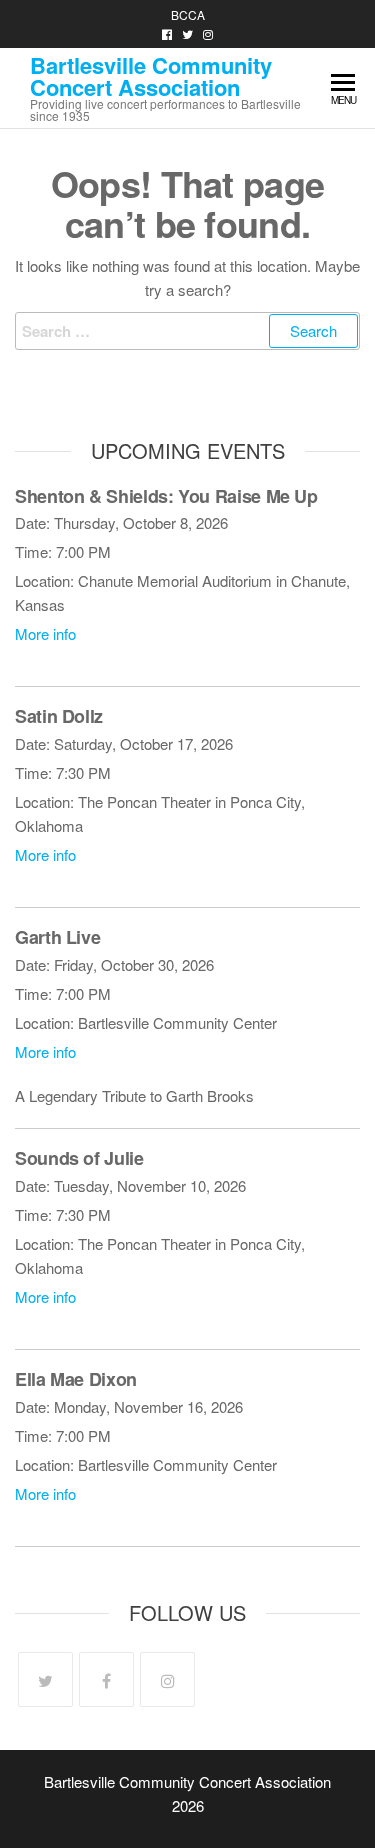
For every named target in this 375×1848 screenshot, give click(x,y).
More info (45, 633)
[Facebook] (106, 1679)
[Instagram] (167, 1679)
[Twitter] (45, 1679)
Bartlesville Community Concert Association (151, 76)
